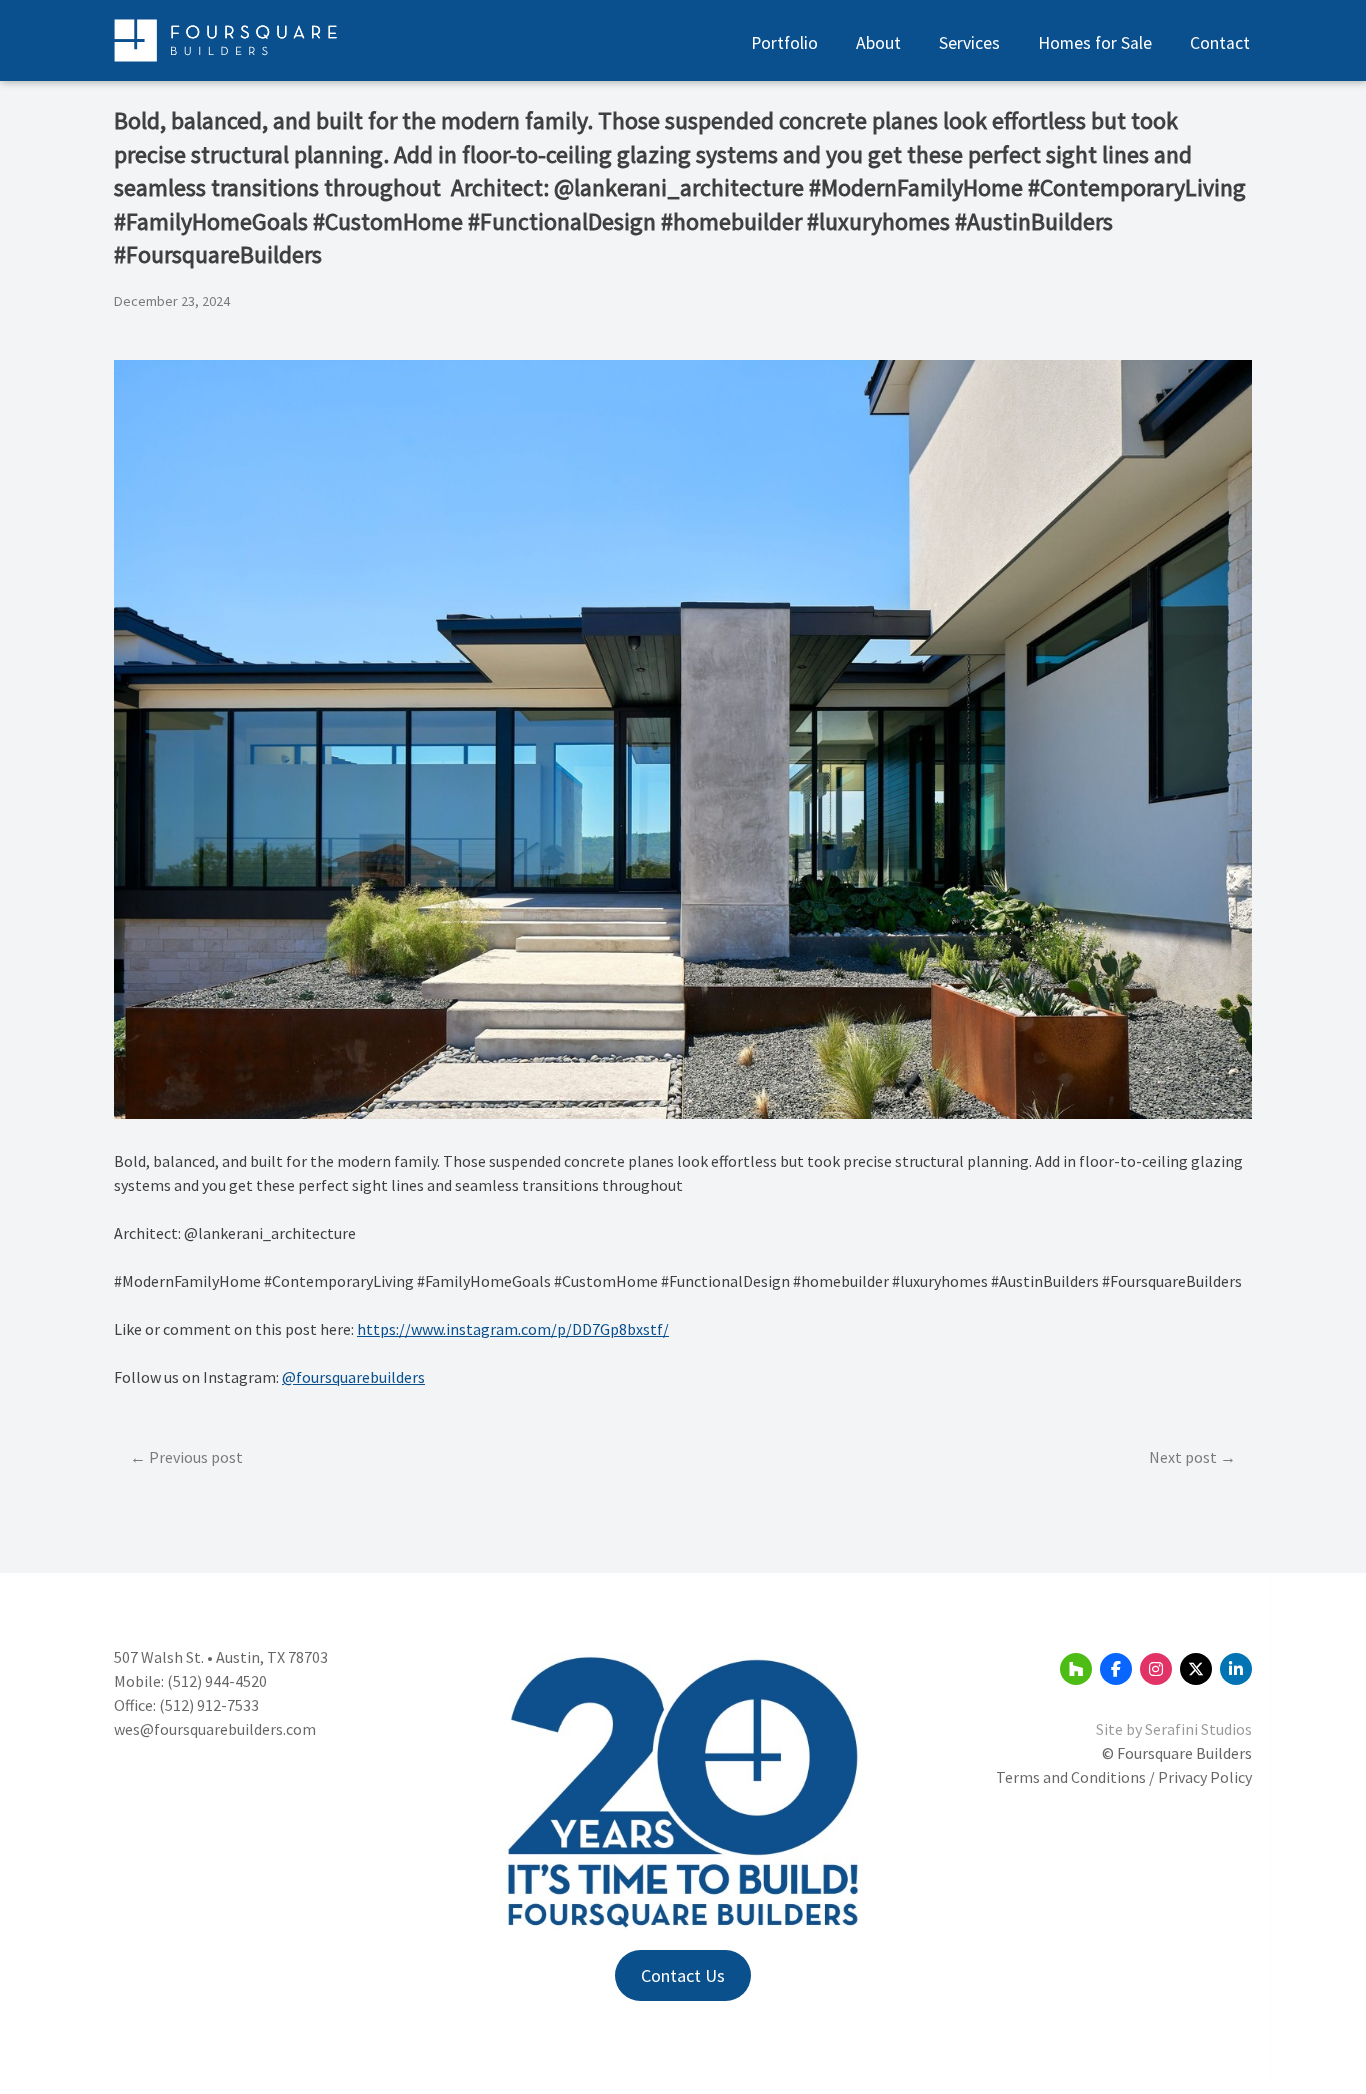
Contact (1220, 43)
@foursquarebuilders (353, 1377)
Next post (1183, 1457)
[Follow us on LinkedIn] (1236, 1669)
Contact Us (683, 1975)
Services (969, 43)
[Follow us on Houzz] (1076, 1669)
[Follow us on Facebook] (1116, 1669)
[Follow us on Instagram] (1156, 1669)
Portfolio (784, 43)
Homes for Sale (1095, 43)
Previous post (196, 1457)
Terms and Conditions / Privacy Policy (1124, 1777)
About (878, 43)
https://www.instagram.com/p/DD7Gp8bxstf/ (513, 1329)
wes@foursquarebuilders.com (215, 1729)
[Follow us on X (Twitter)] (1196, 1669)
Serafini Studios (1198, 1729)
